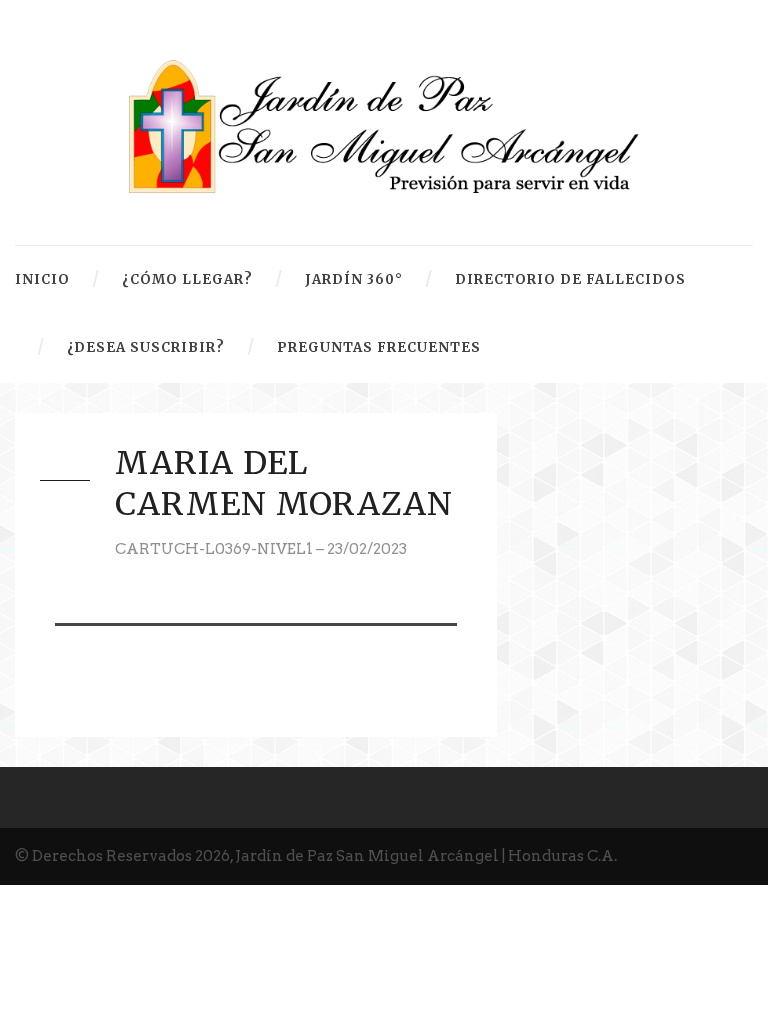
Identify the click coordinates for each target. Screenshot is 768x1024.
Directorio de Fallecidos (570, 279)
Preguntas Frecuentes (379, 347)
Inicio (42, 279)
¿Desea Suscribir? (146, 347)
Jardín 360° (354, 279)
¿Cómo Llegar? (187, 279)
